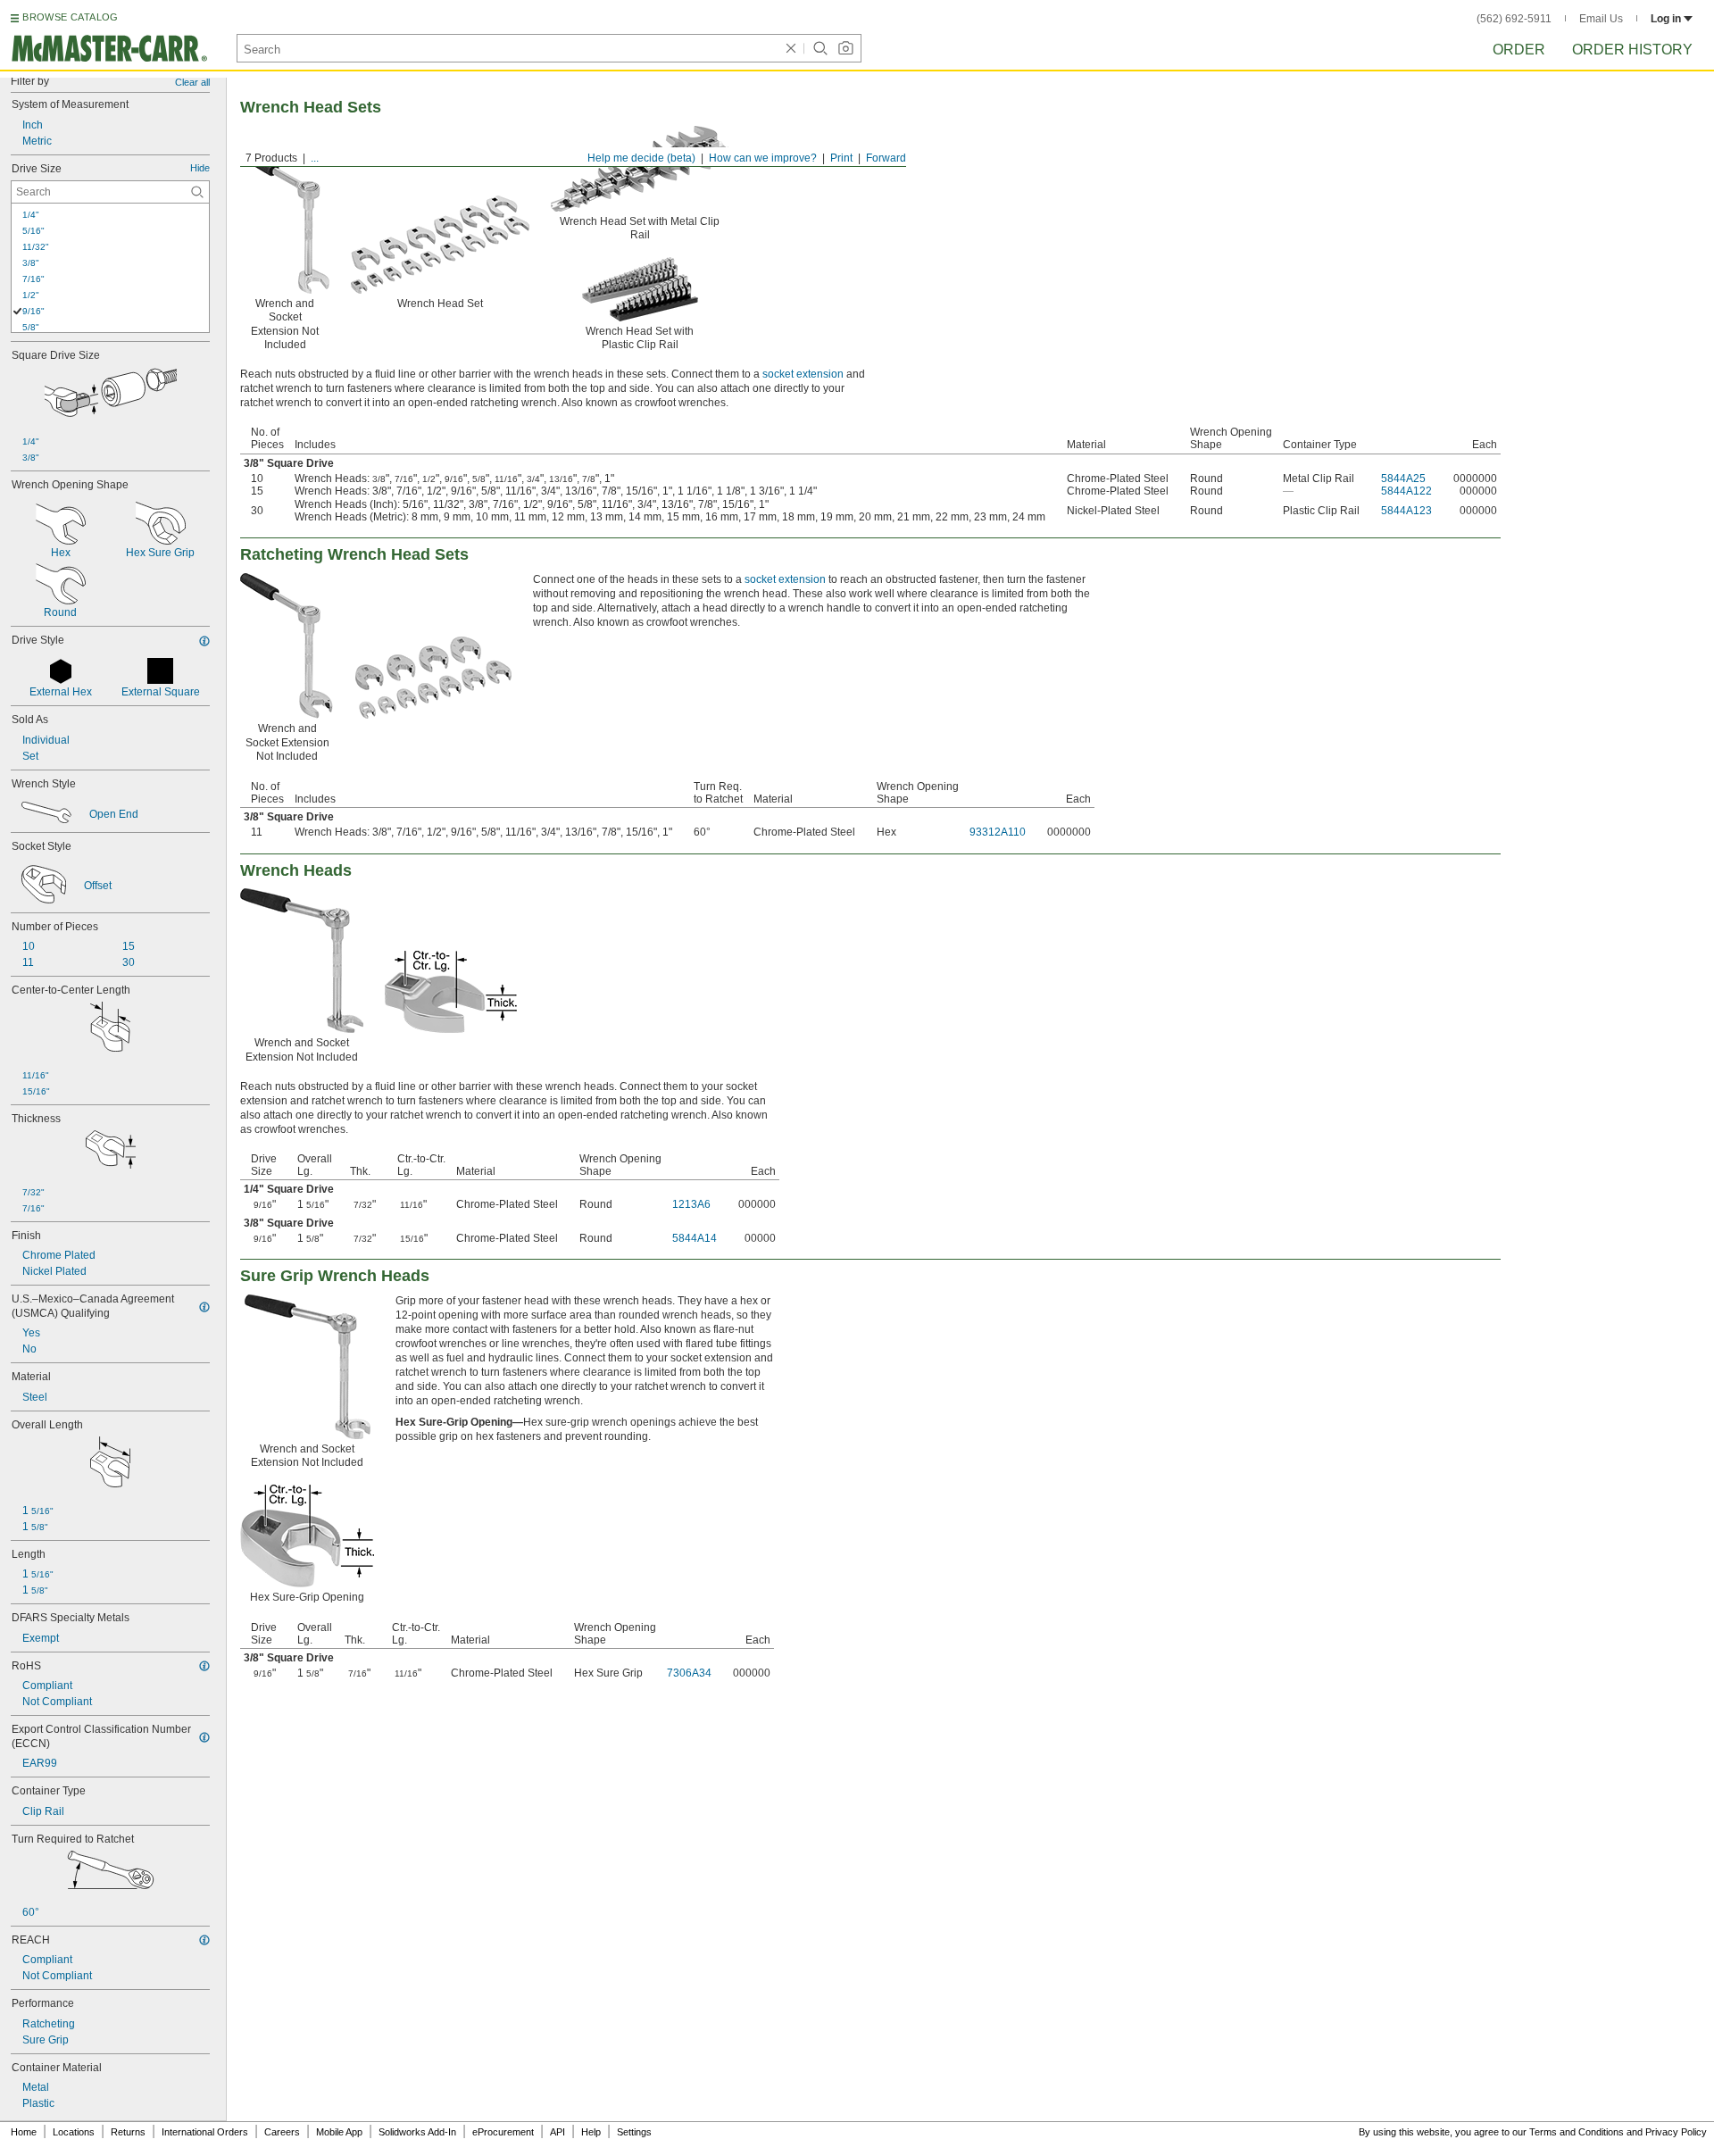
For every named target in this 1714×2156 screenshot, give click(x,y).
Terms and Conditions (1577, 2132)
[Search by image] (845, 48)
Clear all (192, 82)
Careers (282, 2132)
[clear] (791, 48)
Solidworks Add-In (417, 2132)
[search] (197, 192)
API (557, 2132)
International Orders (205, 2132)
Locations (74, 2132)
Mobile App (339, 2132)
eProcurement (503, 2132)
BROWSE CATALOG (70, 17)
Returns (128, 2132)
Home (24, 2132)
